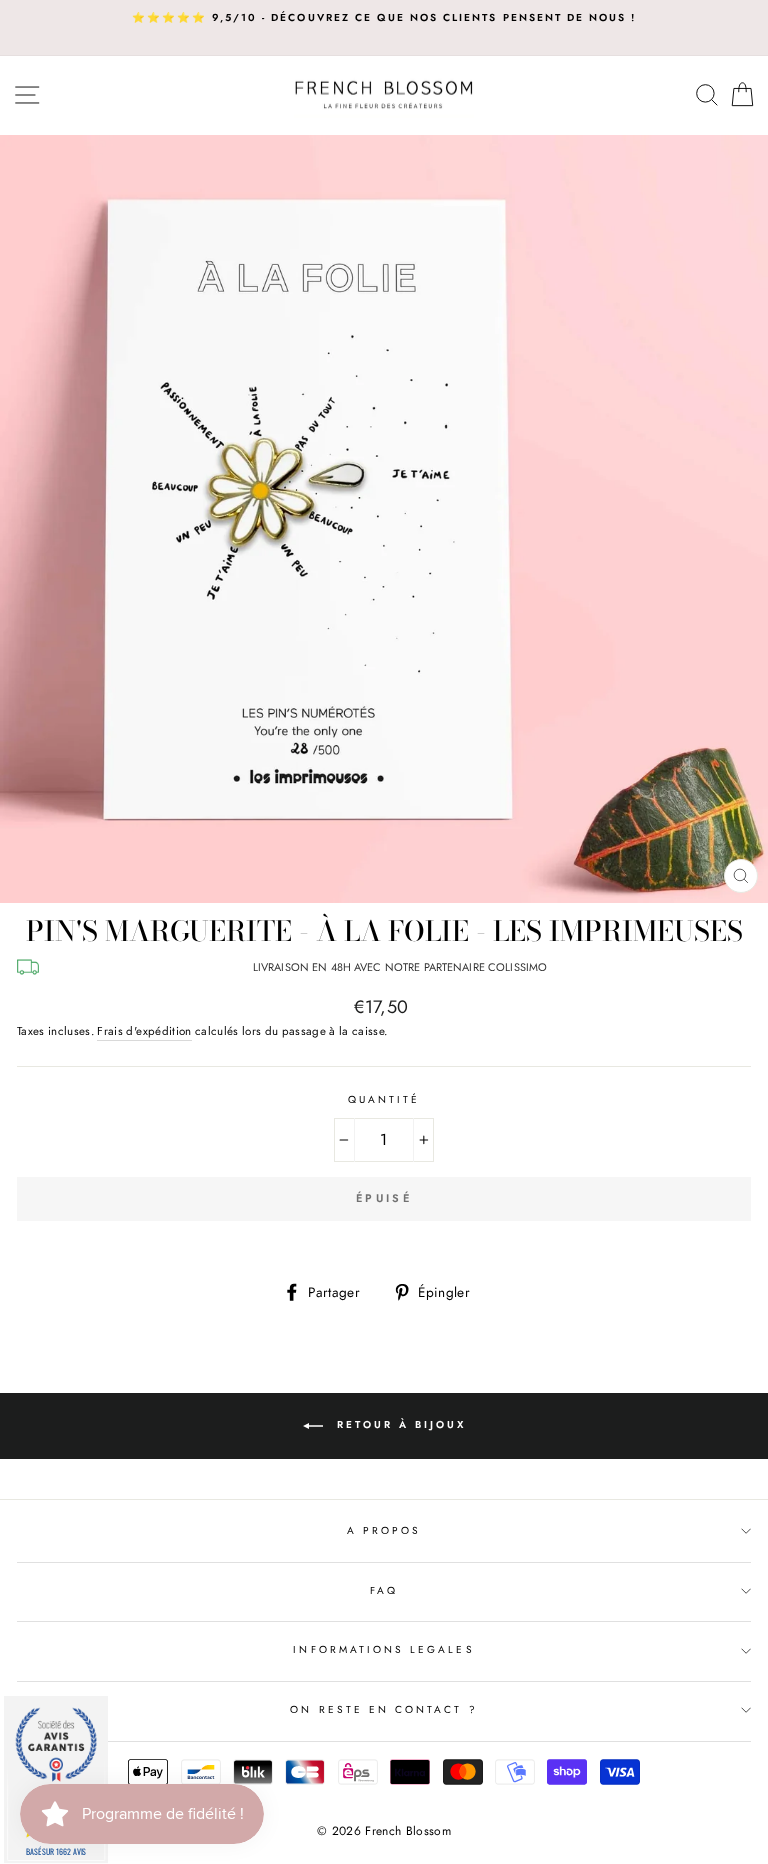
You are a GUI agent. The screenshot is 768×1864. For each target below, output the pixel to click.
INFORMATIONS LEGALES (383, 1649)
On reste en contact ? (383, 1709)
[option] (384, 18)
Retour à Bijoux (398, 1425)
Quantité (384, 1099)
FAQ (384, 1590)
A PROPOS (384, 1530)
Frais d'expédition (144, 1031)
